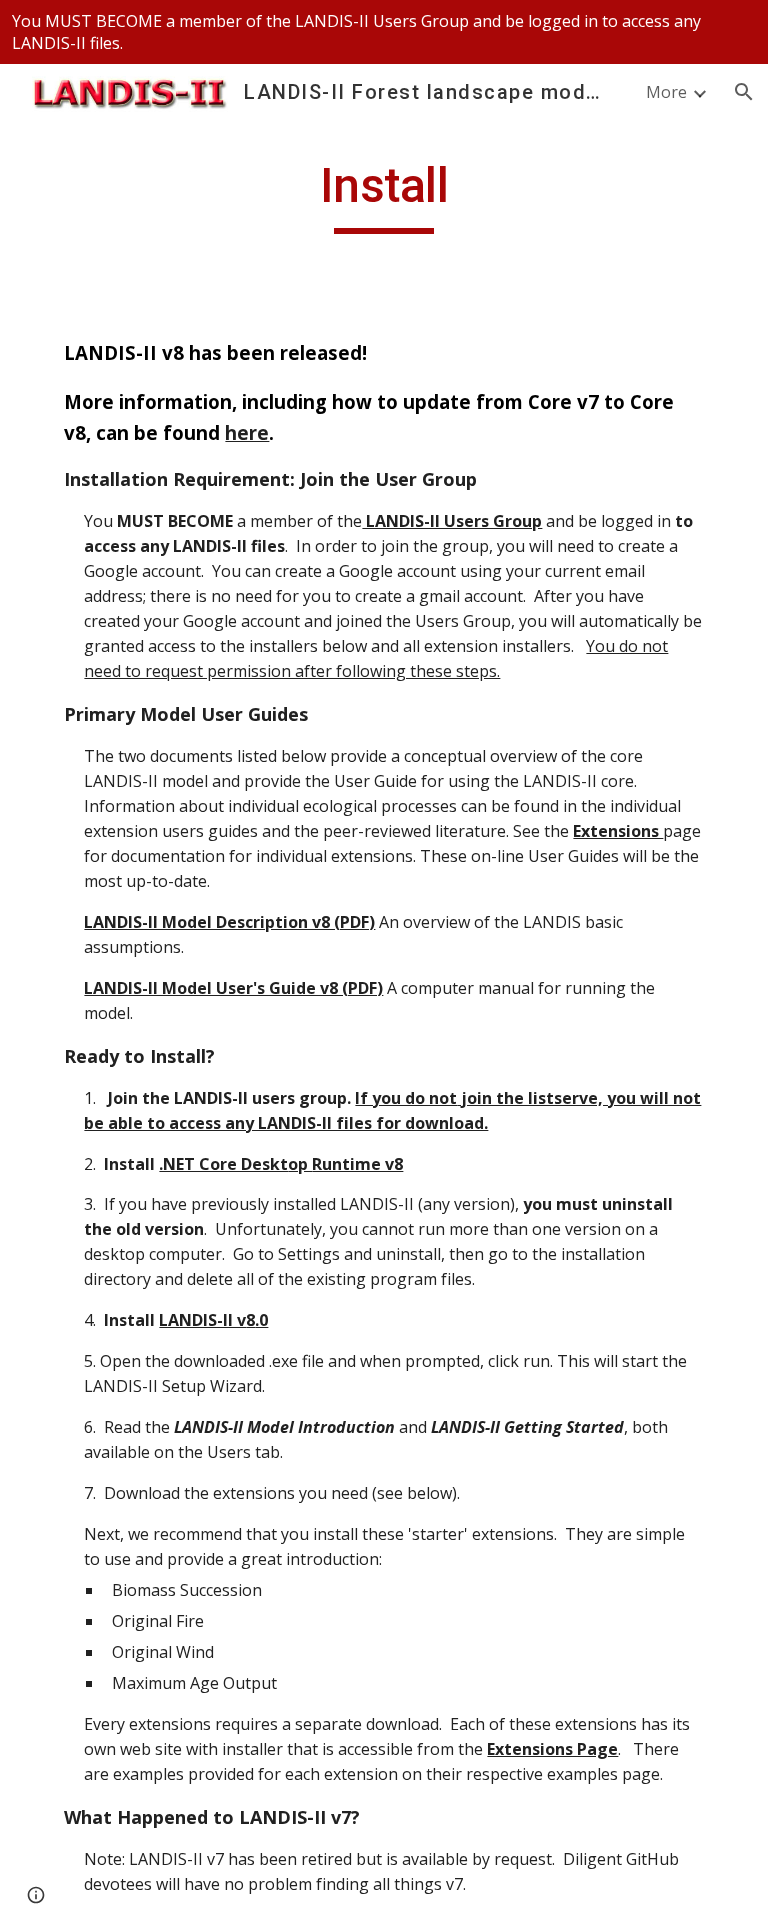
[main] (383, 195)
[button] (744, 92)
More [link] (666, 92)
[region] (384, 32)
